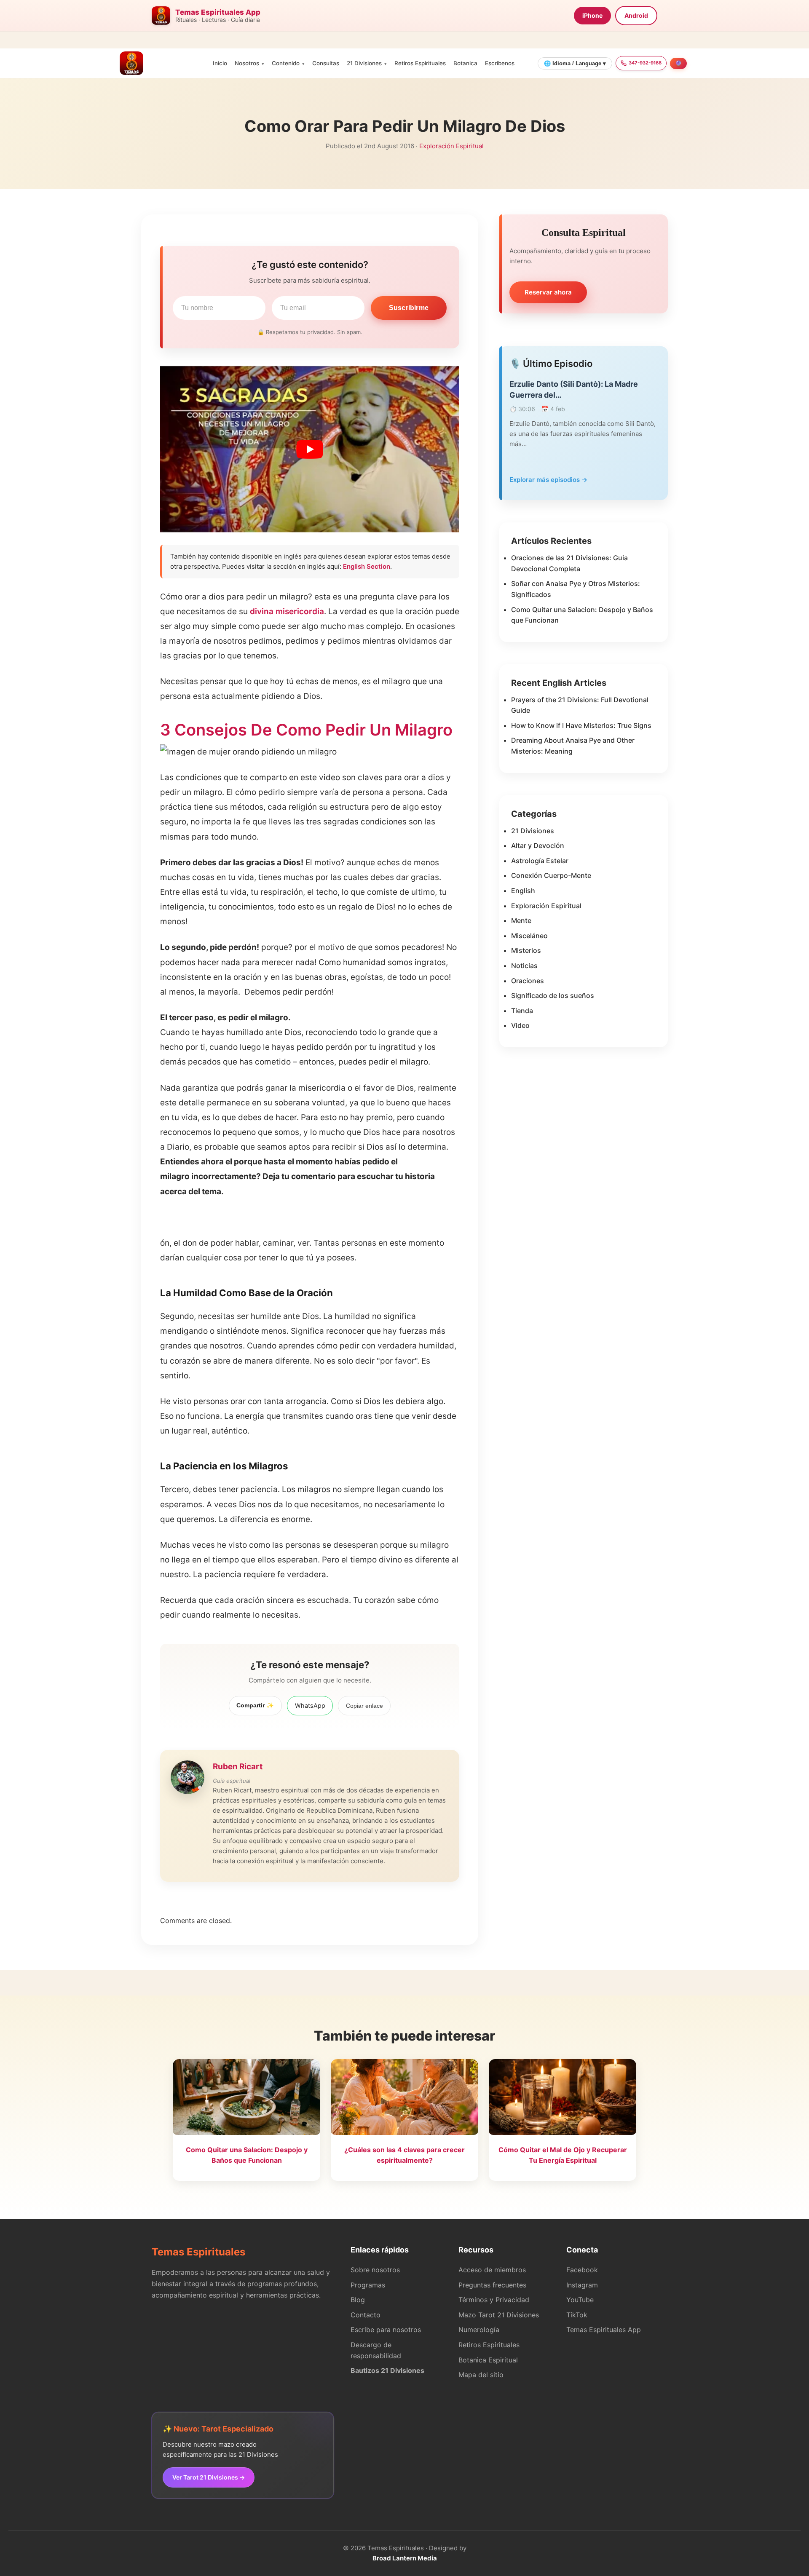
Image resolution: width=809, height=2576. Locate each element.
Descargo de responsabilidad (376, 2350)
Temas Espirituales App (604, 2330)
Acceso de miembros (492, 2270)
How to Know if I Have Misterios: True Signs (581, 725)
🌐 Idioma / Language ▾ (575, 63)
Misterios (526, 950)
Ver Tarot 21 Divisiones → (209, 2477)
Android (636, 15)
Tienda (522, 1011)
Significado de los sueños (553, 995)
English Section (367, 566)
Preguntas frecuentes (492, 2285)
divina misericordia (287, 611)
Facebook (582, 2270)
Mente (521, 920)
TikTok (577, 2315)
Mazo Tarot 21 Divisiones (499, 2315)
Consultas (326, 63)
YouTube (580, 2300)
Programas (368, 2285)
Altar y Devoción (538, 845)
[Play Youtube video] (310, 449)
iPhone (592, 15)
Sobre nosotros (375, 2270)
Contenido (286, 63)
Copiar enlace (364, 1706)
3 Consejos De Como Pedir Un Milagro (306, 730)
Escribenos (500, 63)
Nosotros (247, 63)
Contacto (366, 2315)
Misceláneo (529, 936)
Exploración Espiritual (451, 146)
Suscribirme (409, 308)
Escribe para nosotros (386, 2330)
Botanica (465, 63)
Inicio (220, 63)
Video (520, 1025)
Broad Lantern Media (405, 2558)
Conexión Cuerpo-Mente (551, 875)
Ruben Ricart (238, 1767)
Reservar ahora (548, 292)
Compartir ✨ (255, 1705)
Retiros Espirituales (420, 63)
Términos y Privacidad (494, 2300)
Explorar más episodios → (548, 480)
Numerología (479, 2330)
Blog (358, 2300)
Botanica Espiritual (488, 2360)
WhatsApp (310, 1705)
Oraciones (528, 981)
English (523, 891)
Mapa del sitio (481, 2375)
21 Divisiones (364, 63)
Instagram (582, 2285)
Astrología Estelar (540, 861)
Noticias (524, 966)
